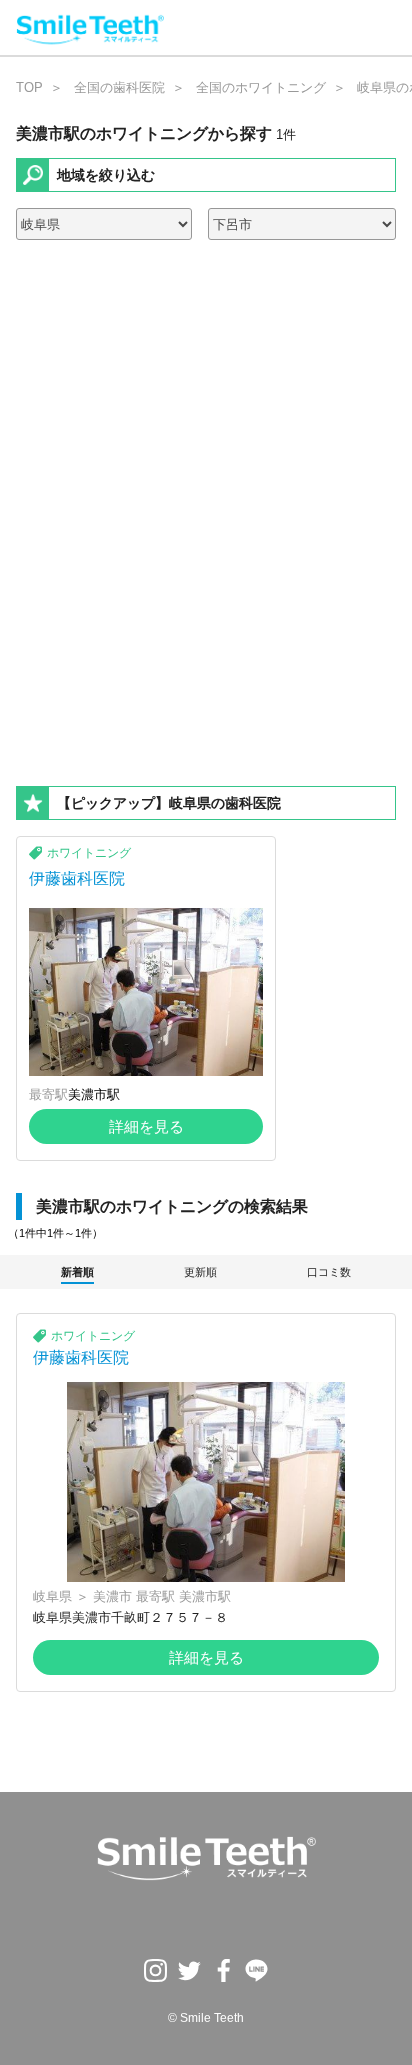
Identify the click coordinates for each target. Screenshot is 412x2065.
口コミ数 (329, 1272)
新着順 (77, 1272)
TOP (29, 87)
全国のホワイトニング (261, 87)
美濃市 (112, 1596)
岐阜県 (52, 1596)
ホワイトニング (89, 853)
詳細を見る (146, 1126)
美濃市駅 (94, 1094)
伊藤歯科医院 (77, 878)
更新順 (200, 1272)
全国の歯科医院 (119, 87)
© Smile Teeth (206, 2018)
